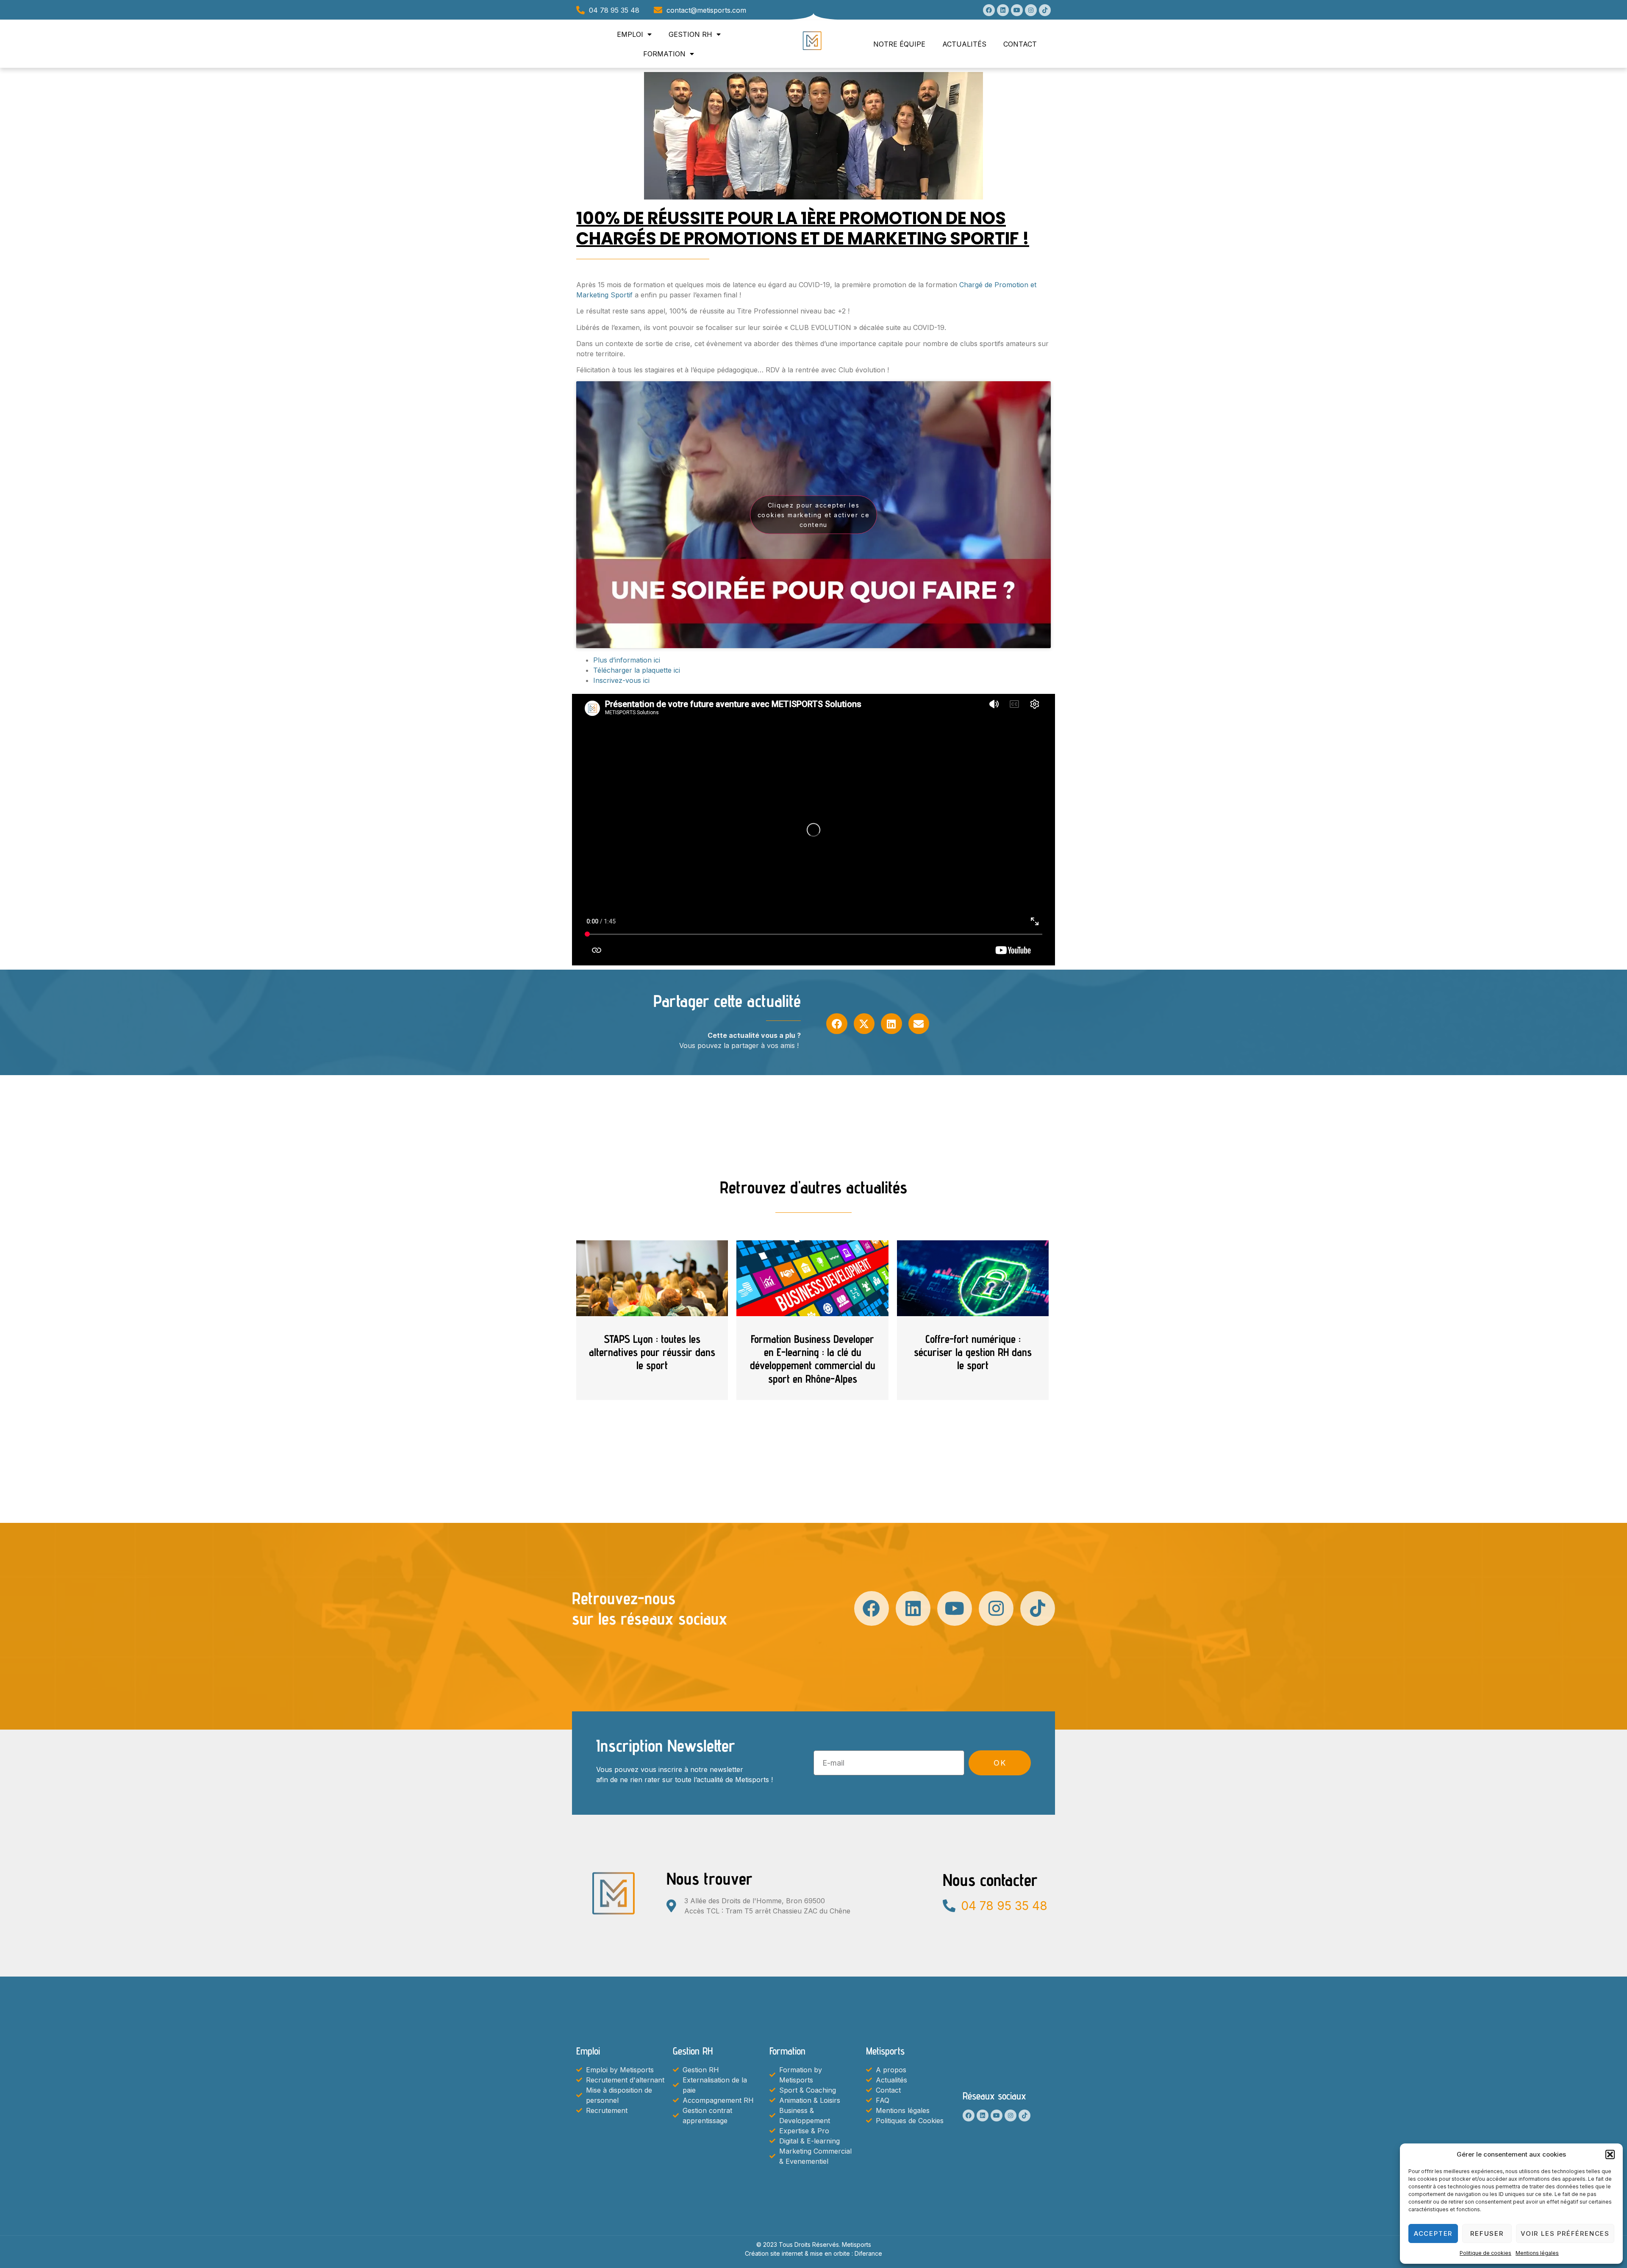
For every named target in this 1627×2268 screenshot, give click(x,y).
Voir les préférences (1565, 2233)
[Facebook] (989, 10)
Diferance (868, 2253)
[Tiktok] (1045, 10)
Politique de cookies (1485, 2253)
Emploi (630, 34)
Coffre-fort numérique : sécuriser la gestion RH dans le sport (973, 1352)
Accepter (1433, 2233)
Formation (664, 54)
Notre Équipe (899, 44)
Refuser (1487, 2233)
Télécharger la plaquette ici (637, 670)
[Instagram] (1031, 10)
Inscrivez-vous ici (621, 680)
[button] (1610, 2154)
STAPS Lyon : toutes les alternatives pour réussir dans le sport (652, 1352)
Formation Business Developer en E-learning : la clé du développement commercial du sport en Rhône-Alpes (813, 1359)
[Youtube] (1017, 10)
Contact (1020, 44)
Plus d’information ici (627, 660)
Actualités (964, 44)
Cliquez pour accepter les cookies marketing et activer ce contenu (814, 514)
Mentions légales (1537, 2253)
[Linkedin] (1003, 10)
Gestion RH (690, 34)
